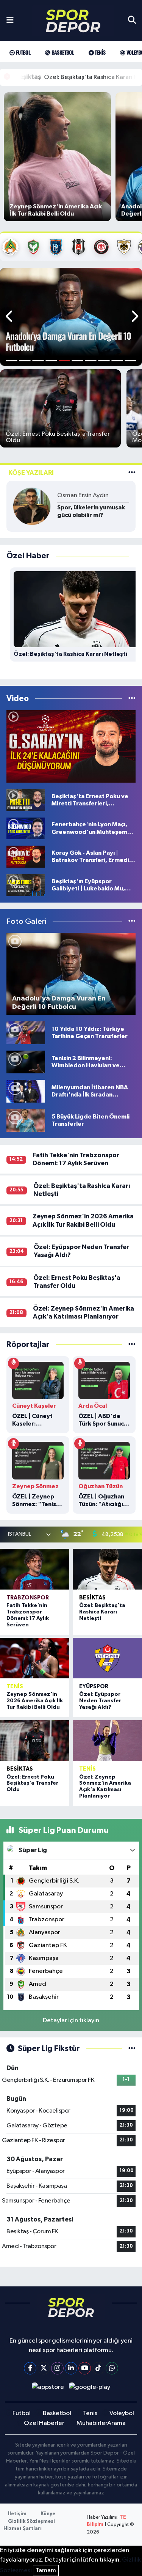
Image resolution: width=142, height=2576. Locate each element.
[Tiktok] (98, 2368)
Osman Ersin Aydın (83, 496)
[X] (44, 2368)
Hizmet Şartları (23, 2529)
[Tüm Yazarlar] (132, 473)
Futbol (22, 52)
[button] (10, 317)
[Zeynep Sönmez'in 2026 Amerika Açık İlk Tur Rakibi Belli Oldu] (35, 1658)
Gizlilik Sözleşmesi (31, 2522)
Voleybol (122, 2413)
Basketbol (62, 52)
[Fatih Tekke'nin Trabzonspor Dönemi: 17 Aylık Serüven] (35, 1569)
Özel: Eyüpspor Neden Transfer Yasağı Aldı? (100, 1701)
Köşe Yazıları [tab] (31, 473)
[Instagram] (57, 2368)
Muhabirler (92, 2423)
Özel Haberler (44, 2423)
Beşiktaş (92, 1598)
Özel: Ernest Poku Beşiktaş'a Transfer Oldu (32, 1784)
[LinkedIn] (71, 2368)
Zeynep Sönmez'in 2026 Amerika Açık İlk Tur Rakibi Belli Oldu (35, 1701)
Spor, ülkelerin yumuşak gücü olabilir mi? (91, 511)
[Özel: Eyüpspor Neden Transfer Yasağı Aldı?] (107, 1658)
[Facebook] (30, 2368)
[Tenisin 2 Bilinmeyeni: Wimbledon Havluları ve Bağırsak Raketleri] (26, 1062)
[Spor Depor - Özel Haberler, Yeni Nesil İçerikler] (73, 21)
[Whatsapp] (112, 2368)
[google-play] (90, 2389)
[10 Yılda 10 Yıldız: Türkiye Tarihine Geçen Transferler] (26, 1033)
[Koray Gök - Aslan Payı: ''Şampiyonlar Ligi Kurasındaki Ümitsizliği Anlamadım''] (71, 747)
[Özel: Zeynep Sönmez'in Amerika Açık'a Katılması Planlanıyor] (107, 1740)
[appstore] (48, 2389)
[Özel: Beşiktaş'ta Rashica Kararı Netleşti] (107, 1569)
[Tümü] (132, 1345)
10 (130, 361)
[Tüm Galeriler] (132, 922)
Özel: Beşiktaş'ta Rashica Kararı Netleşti (102, 1612)
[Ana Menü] (10, 20)
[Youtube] (85, 2368)
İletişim (17, 2514)
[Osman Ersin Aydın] (32, 506)
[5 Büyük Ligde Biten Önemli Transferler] (26, 1120)
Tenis (99, 52)
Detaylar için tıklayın (71, 2021)
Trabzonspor (28, 1598)
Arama (116, 2423)
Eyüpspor (94, 1687)
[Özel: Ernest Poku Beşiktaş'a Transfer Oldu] (35, 1740)
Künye (48, 2514)
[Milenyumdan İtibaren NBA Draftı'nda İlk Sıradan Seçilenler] (26, 1091)
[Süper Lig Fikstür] (132, 2049)
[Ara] (132, 20)
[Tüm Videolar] (132, 699)
